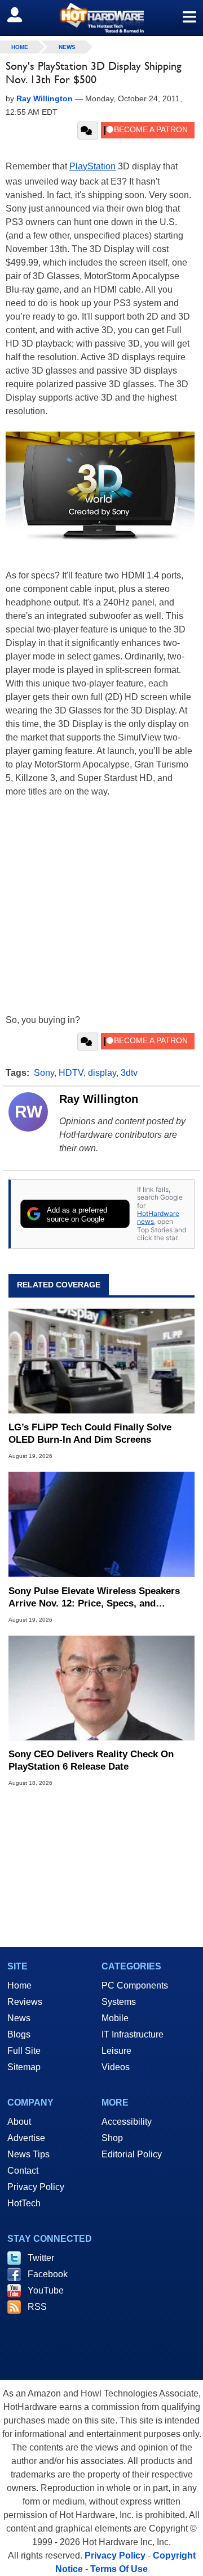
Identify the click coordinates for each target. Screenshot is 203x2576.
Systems (119, 2002)
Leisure (116, 2051)
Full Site (24, 2051)
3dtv (129, 1073)
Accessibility (127, 2122)
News (67, 47)
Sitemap (24, 2067)
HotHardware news (158, 1217)
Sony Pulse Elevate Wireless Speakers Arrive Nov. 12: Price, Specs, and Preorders (94, 1598)
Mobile (115, 2018)
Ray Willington (99, 1099)
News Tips (28, 2154)
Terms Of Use (119, 2569)
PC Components (135, 1985)
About (19, 2122)
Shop (112, 2138)
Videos (116, 2067)
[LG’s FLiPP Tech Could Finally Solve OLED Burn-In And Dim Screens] (101, 1361)
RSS (37, 2307)
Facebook (48, 2274)
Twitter (41, 2258)
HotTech (24, 2203)
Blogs (19, 2034)
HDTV (71, 1073)
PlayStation (92, 166)
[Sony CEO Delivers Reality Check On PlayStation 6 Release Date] (101, 1688)
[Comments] (88, 131)
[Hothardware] (101, 18)
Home (19, 1985)
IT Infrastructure (133, 2034)
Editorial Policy (132, 2154)
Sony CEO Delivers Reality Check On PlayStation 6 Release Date (91, 1760)
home (20, 47)
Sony (44, 1073)
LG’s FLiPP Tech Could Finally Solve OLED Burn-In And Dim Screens (90, 1433)
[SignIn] (22, 15)
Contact (23, 2171)
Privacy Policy (36, 2187)
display (102, 1073)
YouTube (46, 2290)
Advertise (26, 2138)
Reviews (25, 2002)
